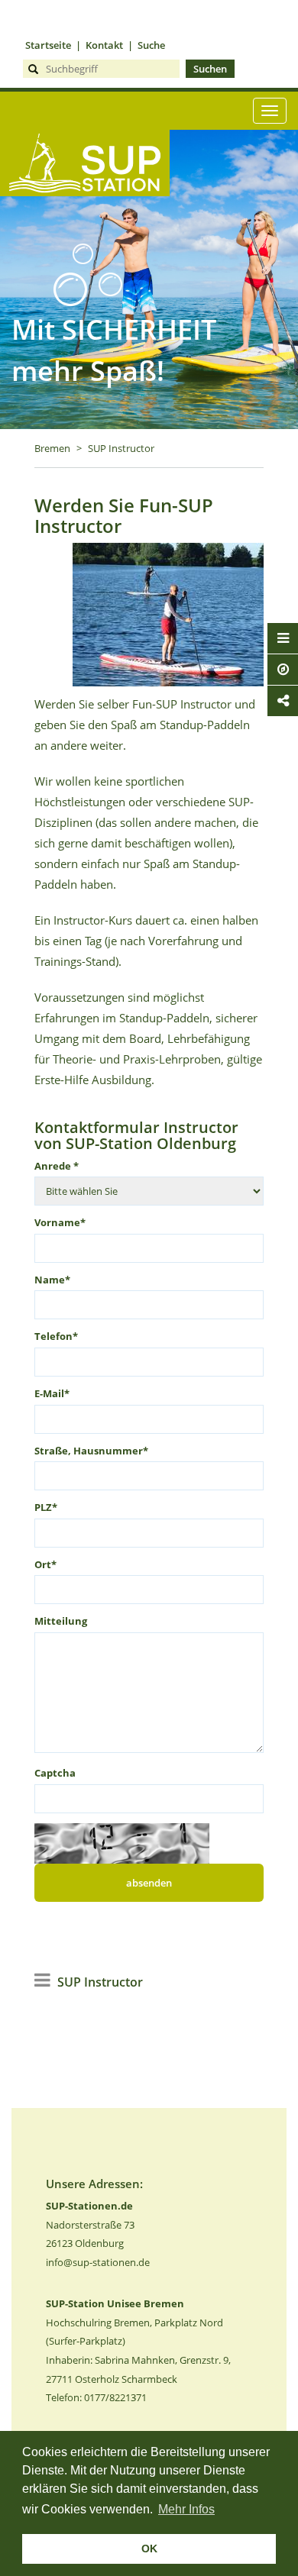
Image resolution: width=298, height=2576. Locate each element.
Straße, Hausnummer (91, 1451)
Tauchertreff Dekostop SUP (85, 221)
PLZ (46, 1507)
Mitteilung (61, 1621)
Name (52, 1280)
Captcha (55, 1773)
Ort (45, 1564)
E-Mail (52, 1393)
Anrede (57, 1166)
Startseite (48, 45)
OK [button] (149, 2549)
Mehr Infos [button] (186, 2509)
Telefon (56, 1336)
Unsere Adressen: (94, 2184)
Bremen (52, 448)
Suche (151, 45)
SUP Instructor (121, 448)
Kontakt (104, 45)
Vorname (60, 1222)
